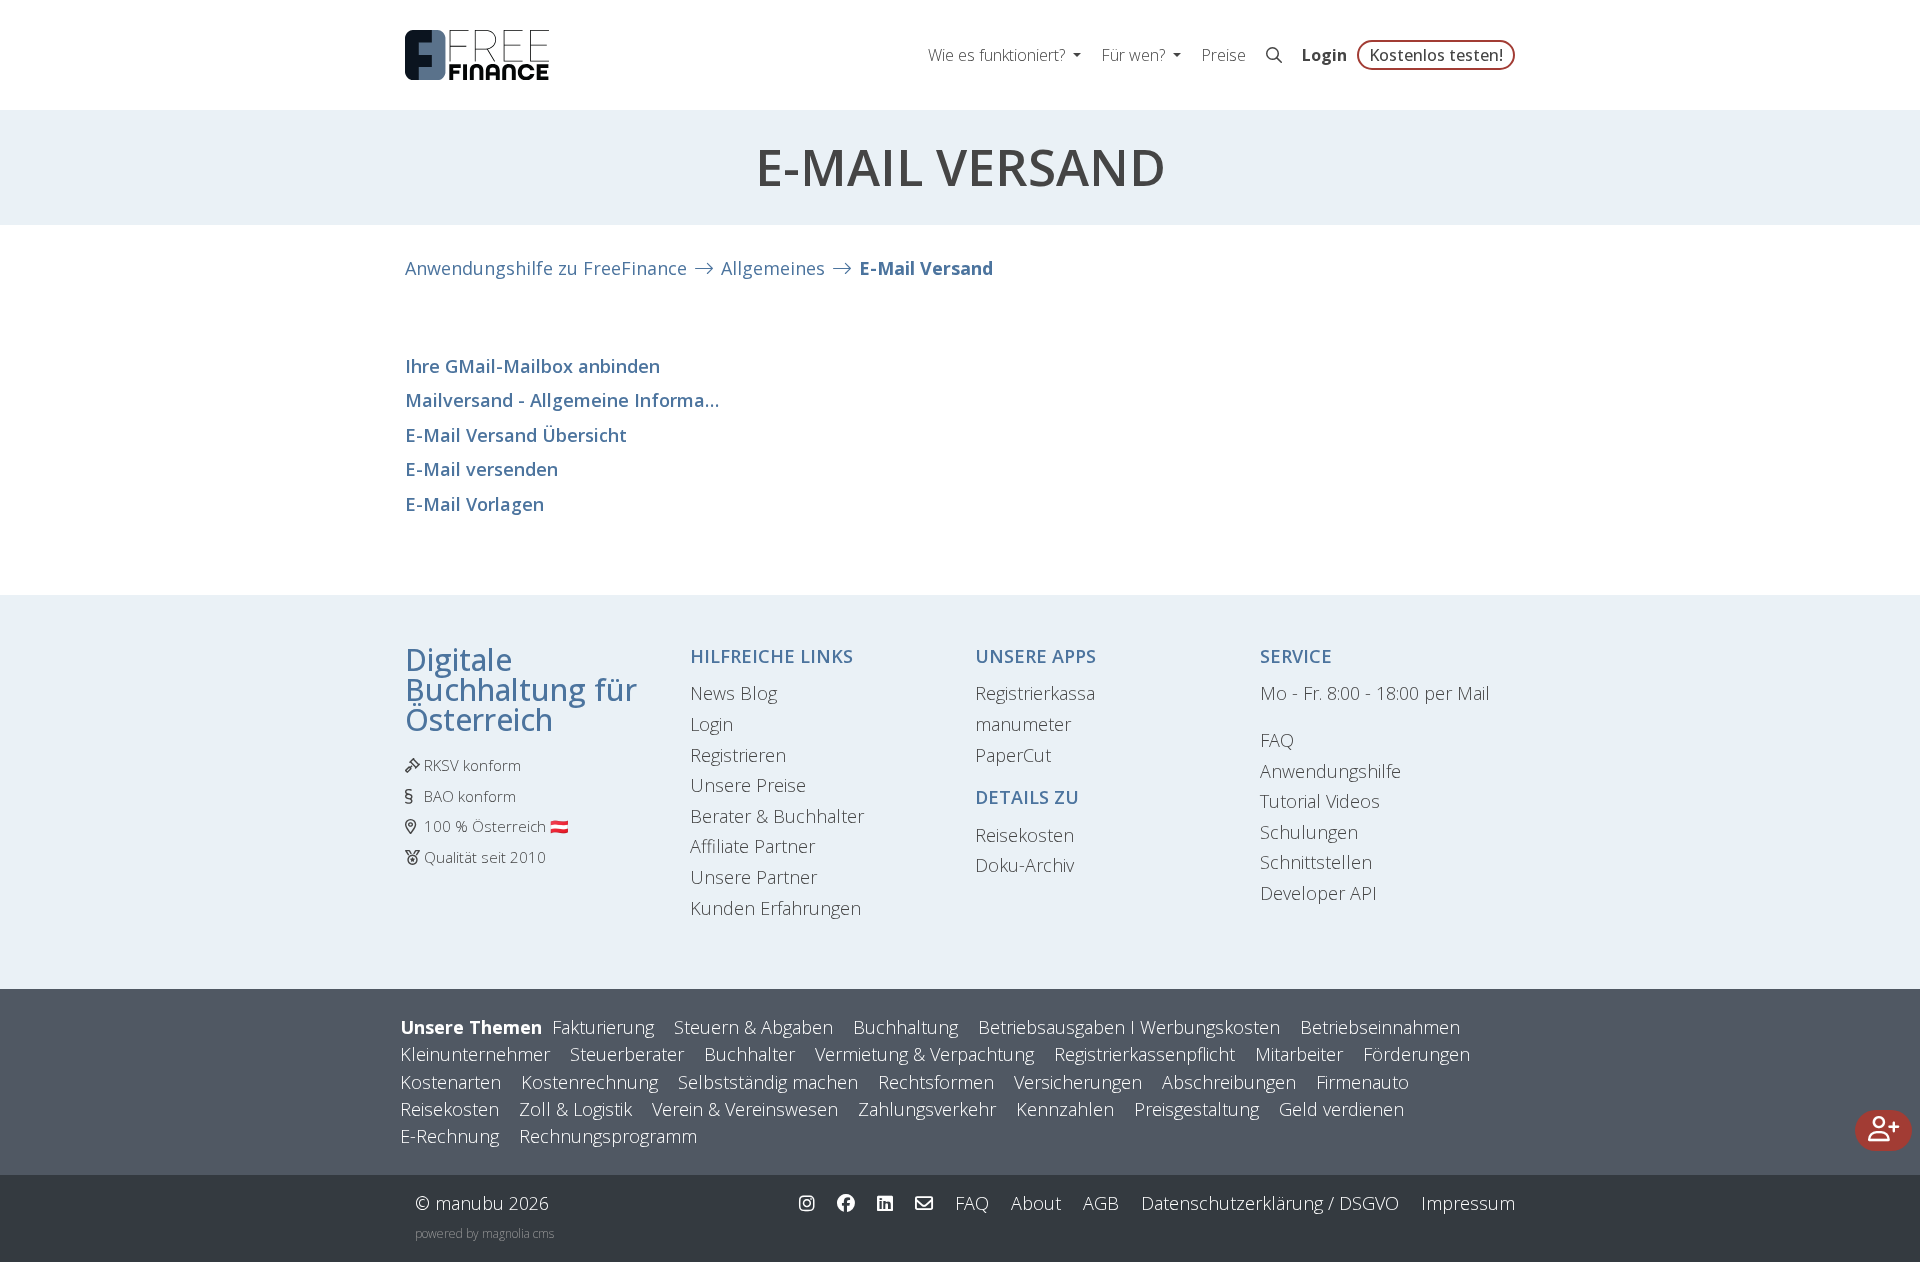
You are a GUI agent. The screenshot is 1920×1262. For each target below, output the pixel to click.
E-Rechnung (449, 1136)
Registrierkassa (1035, 693)
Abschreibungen (1229, 1082)
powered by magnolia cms (484, 1233)
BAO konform (470, 796)
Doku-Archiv (1024, 865)
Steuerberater (627, 1054)
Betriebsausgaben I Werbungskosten (1129, 1027)
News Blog (733, 693)
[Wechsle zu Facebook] (846, 1203)
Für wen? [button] (1135, 55)
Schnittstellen (1316, 862)
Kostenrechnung (589, 1082)
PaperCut (1013, 755)
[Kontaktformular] (924, 1203)
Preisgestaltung (1196, 1109)
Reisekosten (1024, 835)
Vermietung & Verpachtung (924, 1054)
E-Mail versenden (481, 469)
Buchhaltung (905, 1027)
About (1036, 1203)
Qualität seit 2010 (485, 857)
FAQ (1277, 740)
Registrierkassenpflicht (1144, 1054)
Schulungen (1309, 832)
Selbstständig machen (768, 1082)
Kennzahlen (1065, 1109)
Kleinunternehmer (475, 1054)
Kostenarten (450, 1082)
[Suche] (1274, 55)
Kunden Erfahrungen (775, 908)
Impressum (1468, 1203)
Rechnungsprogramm (608, 1136)
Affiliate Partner (752, 846)
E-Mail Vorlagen (474, 504)
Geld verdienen (1341, 1109)
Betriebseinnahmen (1380, 1027)
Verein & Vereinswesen (745, 1109)
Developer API (1318, 893)
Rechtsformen (936, 1082)
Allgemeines (773, 268)
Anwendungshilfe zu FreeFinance (546, 268)
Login (1324, 55)
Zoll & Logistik (575, 1109)
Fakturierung (603, 1027)
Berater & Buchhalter (777, 816)
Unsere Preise (748, 785)
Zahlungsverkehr (927, 1109)
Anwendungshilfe (1330, 771)
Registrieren (738, 755)
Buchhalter (749, 1054)
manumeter (1023, 724)
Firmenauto (1362, 1082)
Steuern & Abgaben (753, 1027)
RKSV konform (472, 765)
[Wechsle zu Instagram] (807, 1203)
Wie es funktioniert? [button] (998, 55)
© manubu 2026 (482, 1203)
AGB (1101, 1203)
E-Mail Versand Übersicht (516, 435)
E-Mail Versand (926, 268)
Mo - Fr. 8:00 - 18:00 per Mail (1375, 693)
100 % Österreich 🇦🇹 (496, 826)
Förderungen (1416, 1054)
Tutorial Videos (1320, 801)
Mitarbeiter (1299, 1054)
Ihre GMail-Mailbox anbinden (532, 366)
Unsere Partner (753, 877)
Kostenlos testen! (1436, 55)
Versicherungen (1078, 1082)
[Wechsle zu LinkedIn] (885, 1203)
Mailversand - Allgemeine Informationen (565, 400)
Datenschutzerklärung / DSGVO (1270, 1203)
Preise (1223, 55)
